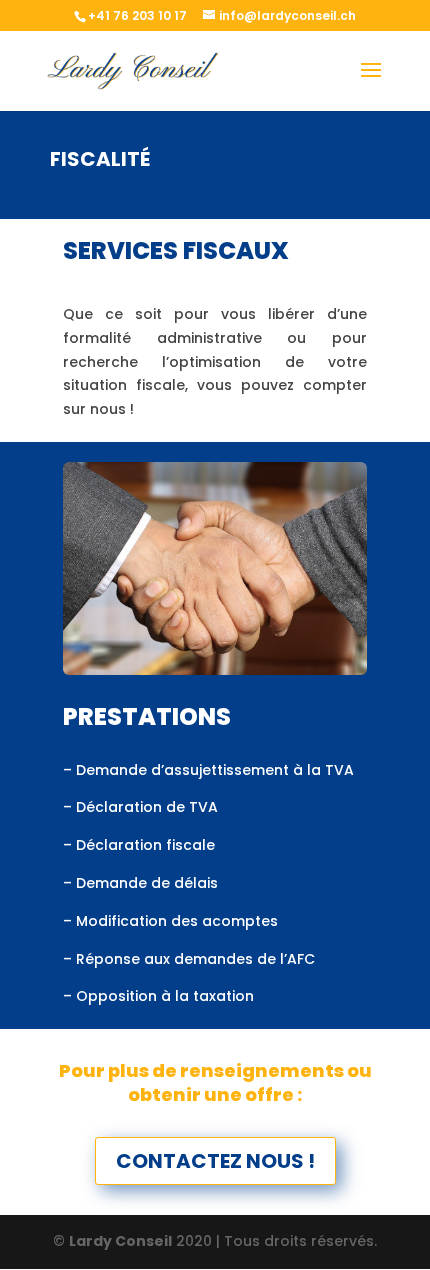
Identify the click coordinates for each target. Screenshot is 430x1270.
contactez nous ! (215, 1161)
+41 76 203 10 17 (137, 15)
